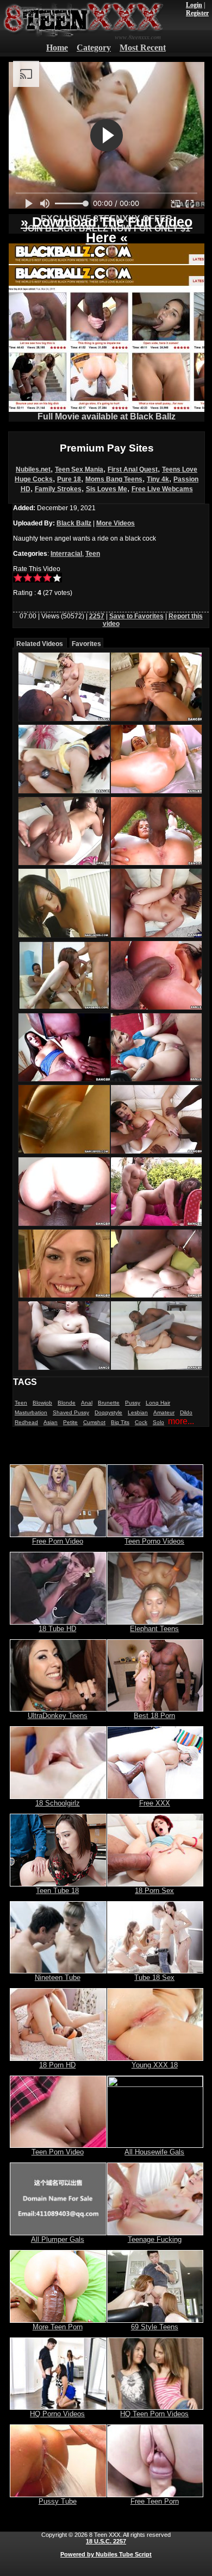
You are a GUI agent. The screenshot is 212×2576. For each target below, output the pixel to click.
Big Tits (120, 1422)
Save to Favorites (136, 616)
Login (194, 5)
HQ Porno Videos (57, 2414)
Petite (70, 1422)
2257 (97, 616)
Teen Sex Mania (79, 469)
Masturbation (31, 1412)
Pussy (133, 1403)
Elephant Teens (154, 1629)
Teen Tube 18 (57, 1891)
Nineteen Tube (58, 1978)
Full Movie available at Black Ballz (107, 416)
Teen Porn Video (58, 2152)
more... (181, 1421)
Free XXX (155, 1803)
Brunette (109, 1403)
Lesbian (138, 1412)
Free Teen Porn (155, 2501)
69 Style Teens (155, 2327)
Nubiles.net (33, 469)
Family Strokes (58, 489)
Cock (141, 1422)
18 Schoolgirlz (58, 1803)
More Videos (116, 523)
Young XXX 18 (155, 2065)
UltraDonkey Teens (58, 1716)
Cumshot (94, 1422)
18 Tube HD (57, 1629)
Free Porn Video (58, 1541)
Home (57, 48)
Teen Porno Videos (154, 1541)
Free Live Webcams (162, 489)
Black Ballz (74, 523)
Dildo (186, 1412)
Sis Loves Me (107, 489)
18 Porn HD (57, 2065)
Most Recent (143, 48)
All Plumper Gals (58, 2239)
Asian (51, 1422)
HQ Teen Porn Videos (154, 2414)
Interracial (66, 554)
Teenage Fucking (155, 2239)
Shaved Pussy (71, 1412)
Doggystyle (108, 1412)
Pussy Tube (58, 2501)
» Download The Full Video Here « (107, 230)
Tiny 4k (158, 479)
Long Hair (158, 1403)
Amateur (164, 1412)
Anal (87, 1403)
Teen (93, 554)
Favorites (86, 644)
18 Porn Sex (154, 1891)
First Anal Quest (133, 469)
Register (197, 13)
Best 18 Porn (154, 1716)
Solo (158, 1422)
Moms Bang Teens (114, 479)
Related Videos (40, 644)
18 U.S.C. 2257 (106, 2541)
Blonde (67, 1403)
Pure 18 (69, 479)
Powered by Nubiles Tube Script (106, 2554)
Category (94, 48)
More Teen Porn (58, 2327)
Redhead (26, 1422)
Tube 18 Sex (154, 1978)
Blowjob (42, 1403)
